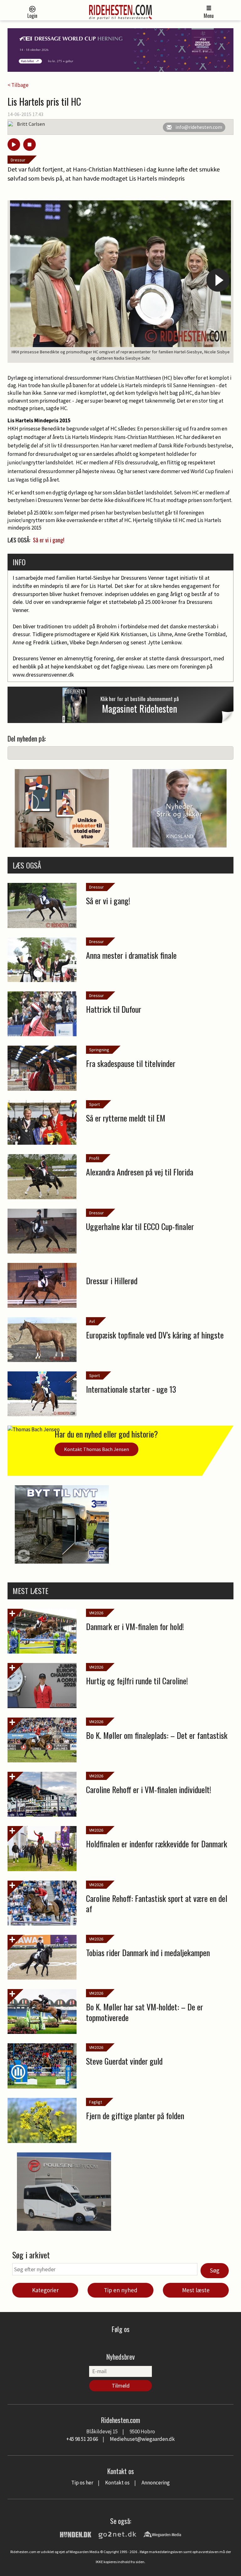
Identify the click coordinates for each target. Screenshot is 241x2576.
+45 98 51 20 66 (82, 2439)
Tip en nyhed (121, 2290)
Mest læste (196, 2290)
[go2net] (117, 2534)
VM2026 (96, 1613)
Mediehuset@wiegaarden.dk (142, 2439)
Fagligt (96, 2102)
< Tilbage (18, 85)
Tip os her (82, 2483)
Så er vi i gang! (49, 540)
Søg (215, 2270)
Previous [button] (23, 280)
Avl (92, 1321)
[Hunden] (76, 2534)
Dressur (18, 160)
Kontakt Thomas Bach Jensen (96, 1449)
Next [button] (218, 280)
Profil (94, 1158)
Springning (99, 1050)
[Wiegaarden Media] (162, 2534)
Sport (94, 1104)
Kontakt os (117, 2483)
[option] (120, 282)
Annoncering (156, 2483)
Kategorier (45, 2290)
